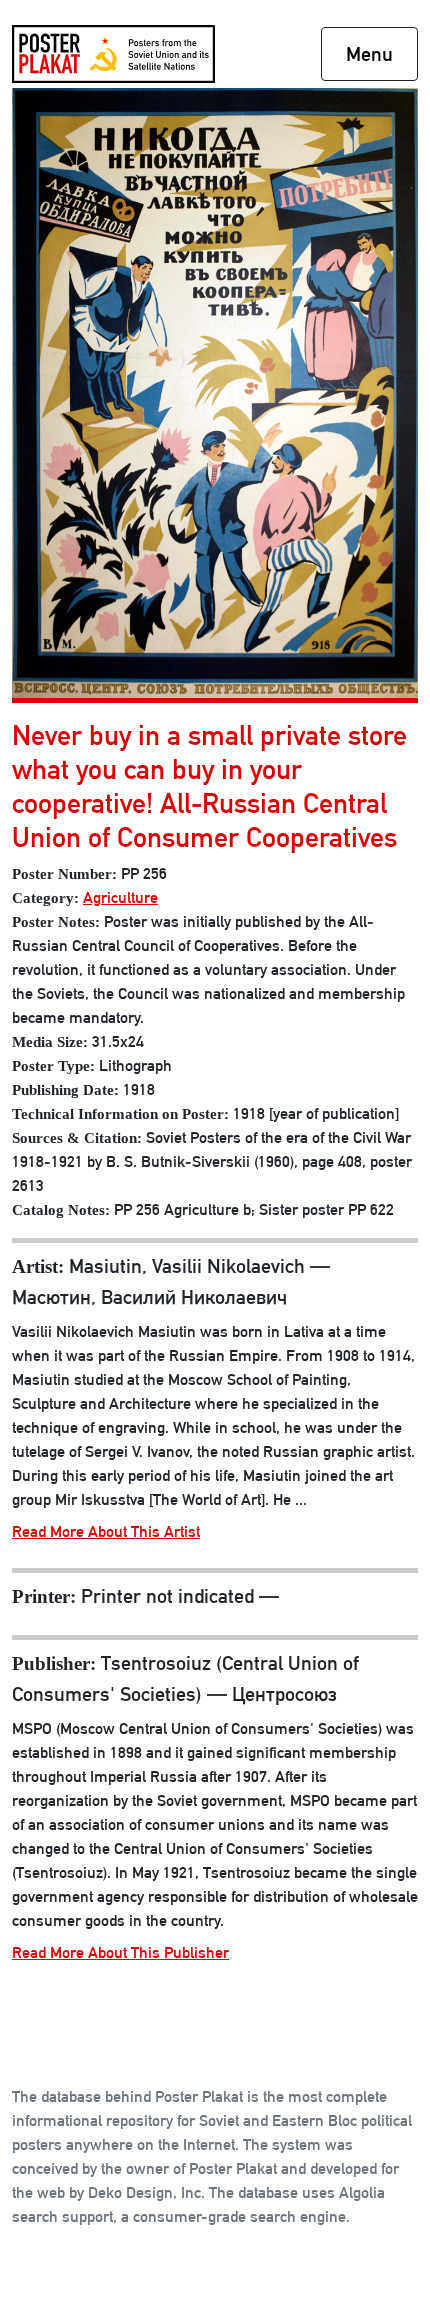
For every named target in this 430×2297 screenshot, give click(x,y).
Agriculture (120, 897)
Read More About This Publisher (120, 1952)
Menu (369, 54)
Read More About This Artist (106, 1531)
